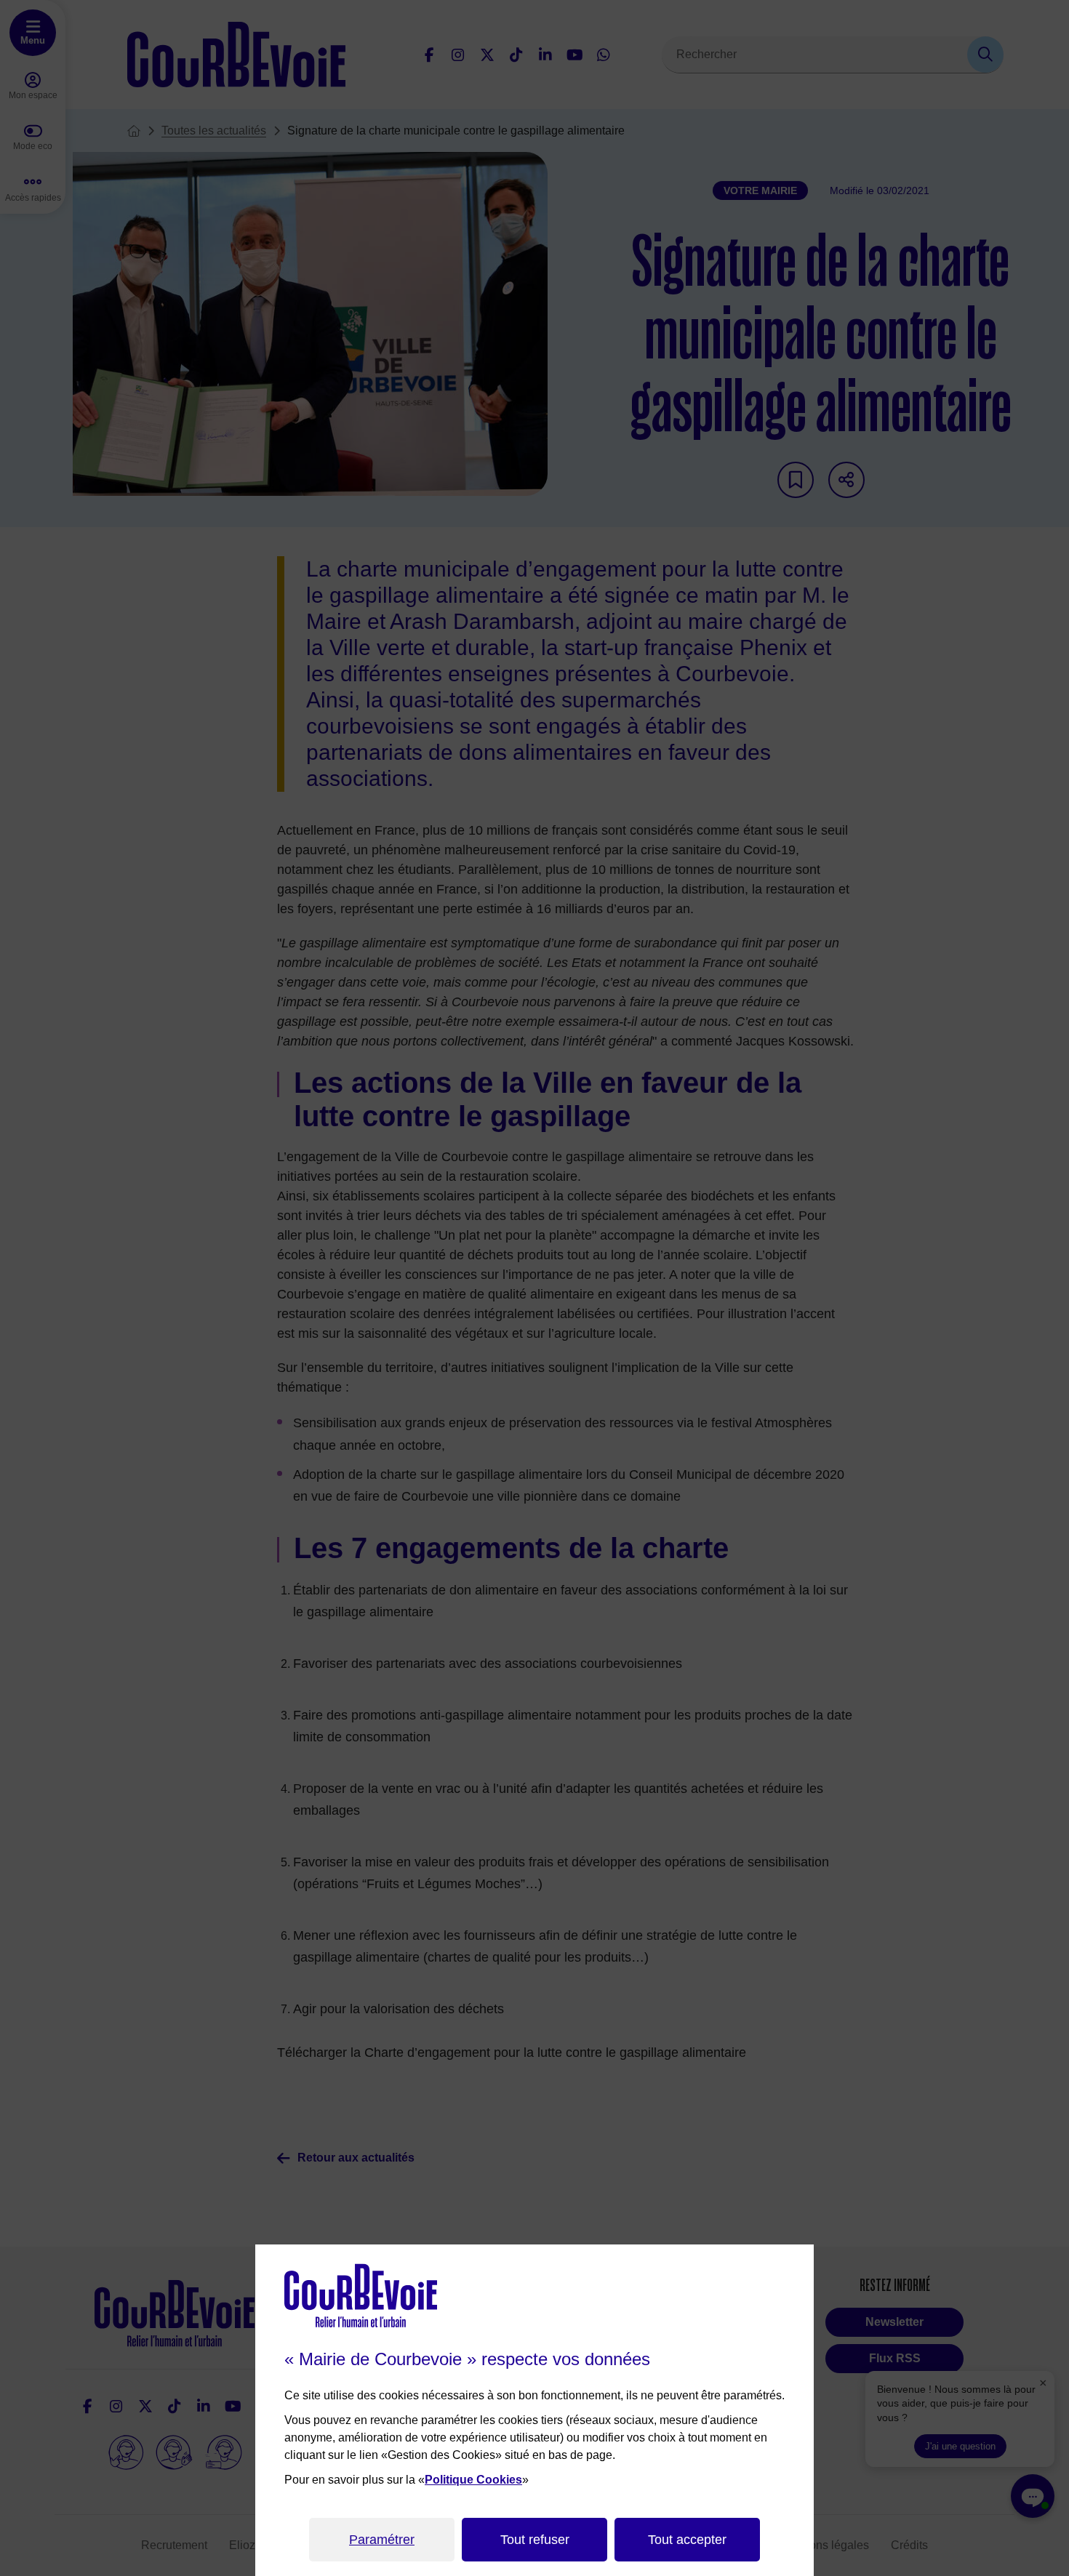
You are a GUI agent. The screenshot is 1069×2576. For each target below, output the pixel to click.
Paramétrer (382, 2540)
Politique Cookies (473, 2480)
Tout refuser (535, 2540)
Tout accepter (687, 2540)
